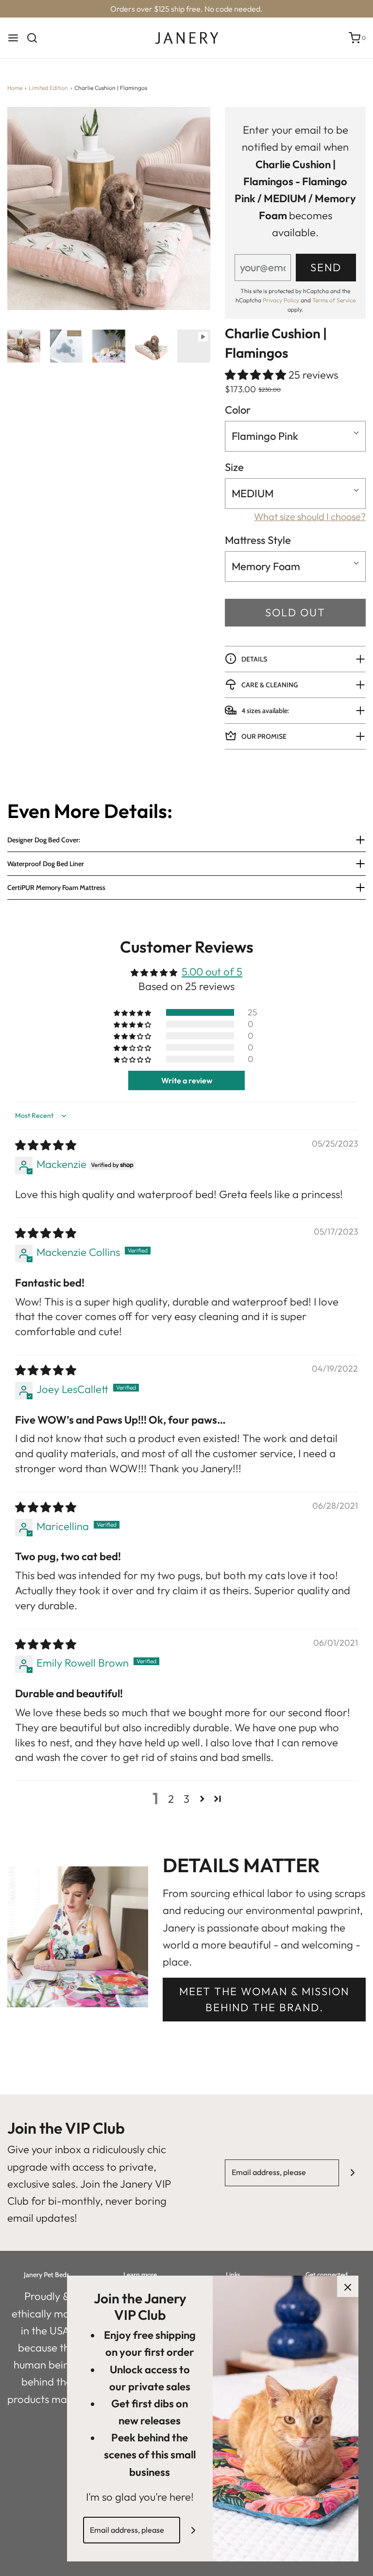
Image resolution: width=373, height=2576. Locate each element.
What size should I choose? (310, 516)
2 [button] (171, 1799)
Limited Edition (48, 88)
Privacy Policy (281, 300)
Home (15, 88)
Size (234, 467)
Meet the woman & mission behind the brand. (264, 1999)
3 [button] (186, 1799)
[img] (46, 1145)
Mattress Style (258, 540)
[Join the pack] (352, 2173)
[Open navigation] (13, 38)
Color (238, 410)
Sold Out (295, 612)
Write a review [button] (187, 1080)
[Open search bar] (36, 38)
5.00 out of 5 (212, 972)
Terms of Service (334, 300)
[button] (24, 346)
